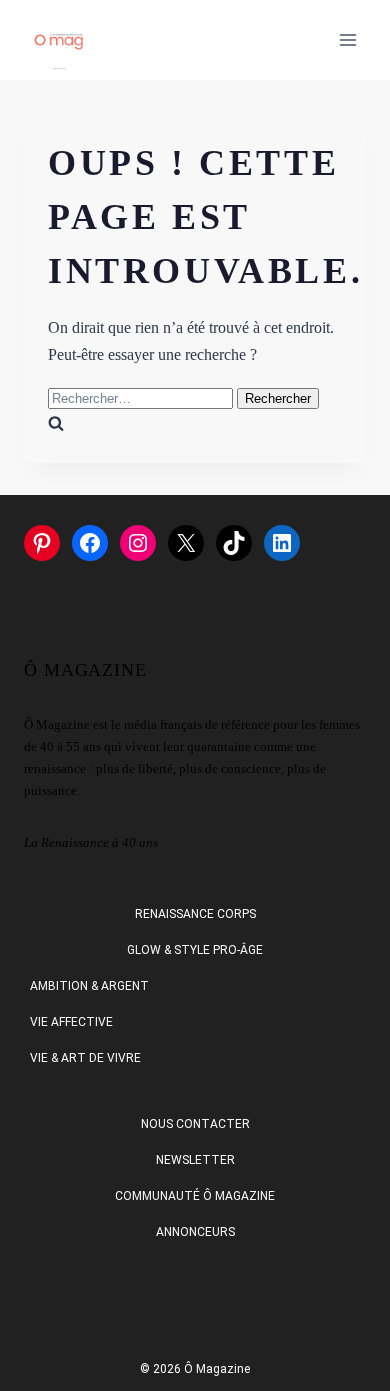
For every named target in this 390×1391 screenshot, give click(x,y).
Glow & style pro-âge (195, 950)
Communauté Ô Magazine (195, 1196)
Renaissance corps (195, 914)
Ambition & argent (89, 986)
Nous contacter (195, 1124)
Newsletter (195, 1160)
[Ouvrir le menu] (347, 39)
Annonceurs (195, 1232)
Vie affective (71, 1022)
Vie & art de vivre (85, 1058)
